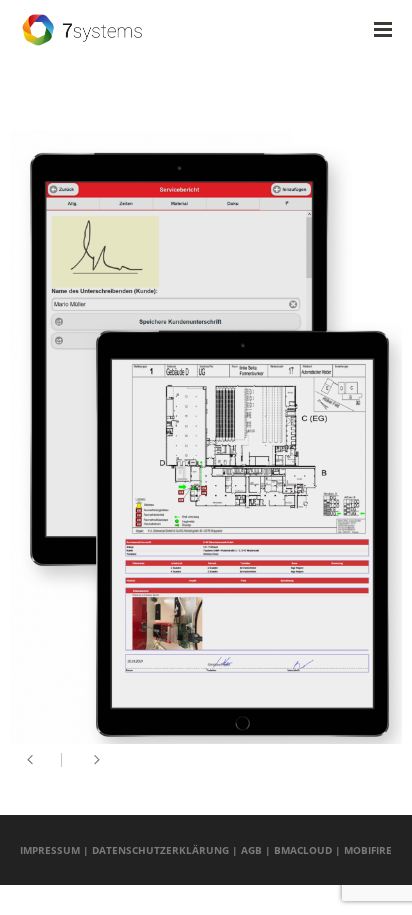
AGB (251, 850)
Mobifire (368, 850)
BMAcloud (303, 850)
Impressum (50, 850)
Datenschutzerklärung (160, 850)
